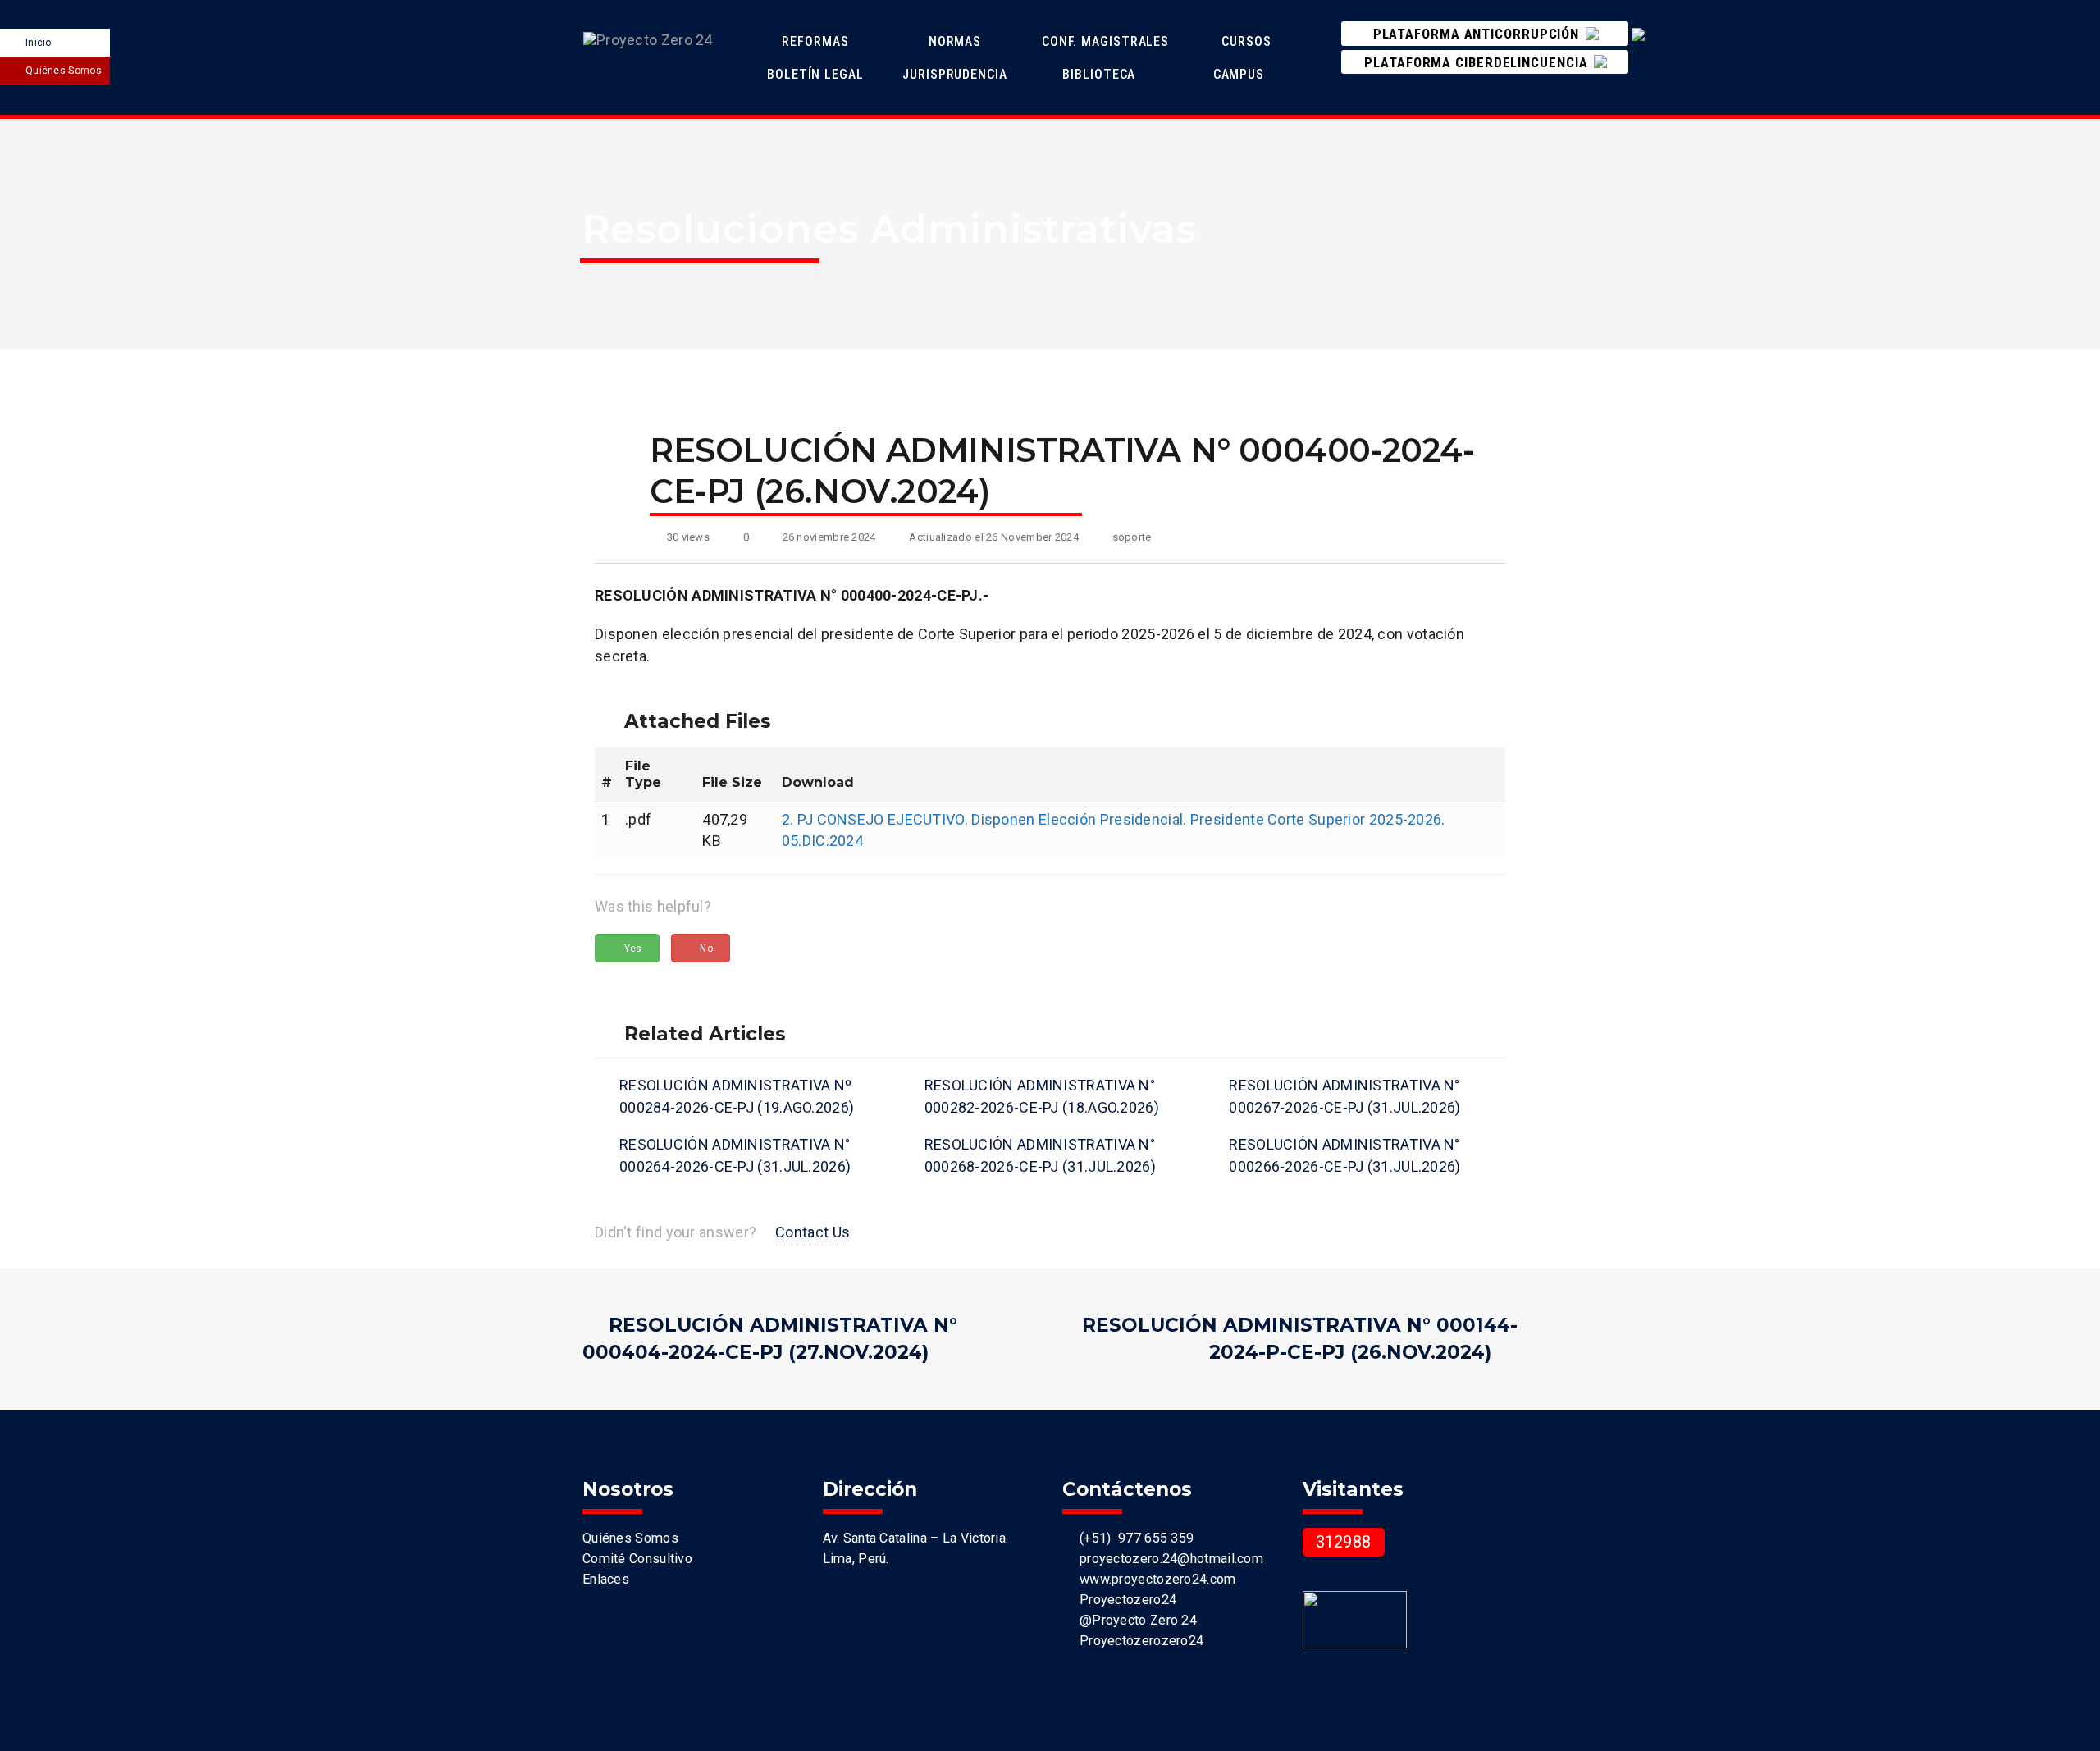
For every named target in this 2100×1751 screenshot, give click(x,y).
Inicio (39, 43)
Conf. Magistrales (1105, 41)
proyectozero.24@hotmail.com (1168, 1559)
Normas (957, 41)
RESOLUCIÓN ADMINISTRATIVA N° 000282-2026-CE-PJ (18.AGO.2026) (1042, 1096)
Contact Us (813, 1232)
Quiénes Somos (64, 71)
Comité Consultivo (637, 1559)
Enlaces (606, 1579)
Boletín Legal (817, 74)
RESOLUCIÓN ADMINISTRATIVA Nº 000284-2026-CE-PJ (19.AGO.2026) (737, 1096)
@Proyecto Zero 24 (1134, 1620)
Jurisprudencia (957, 74)
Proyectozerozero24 (1138, 1641)
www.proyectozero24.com (1154, 1579)
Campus (1239, 74)
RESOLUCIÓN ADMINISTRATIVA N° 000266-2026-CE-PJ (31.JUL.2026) (1344, 1155)
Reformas (817, 41)
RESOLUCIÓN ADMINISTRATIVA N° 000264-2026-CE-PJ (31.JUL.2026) (735, 1155)
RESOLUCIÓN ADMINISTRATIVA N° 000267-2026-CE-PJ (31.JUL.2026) (1344, 1096)
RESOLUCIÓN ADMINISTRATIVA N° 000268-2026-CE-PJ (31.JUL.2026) (1040, 1155)
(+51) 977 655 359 (1133, 1538)
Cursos (1248, 41)
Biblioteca (1099, 74)
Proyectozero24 (1124, 1600)
